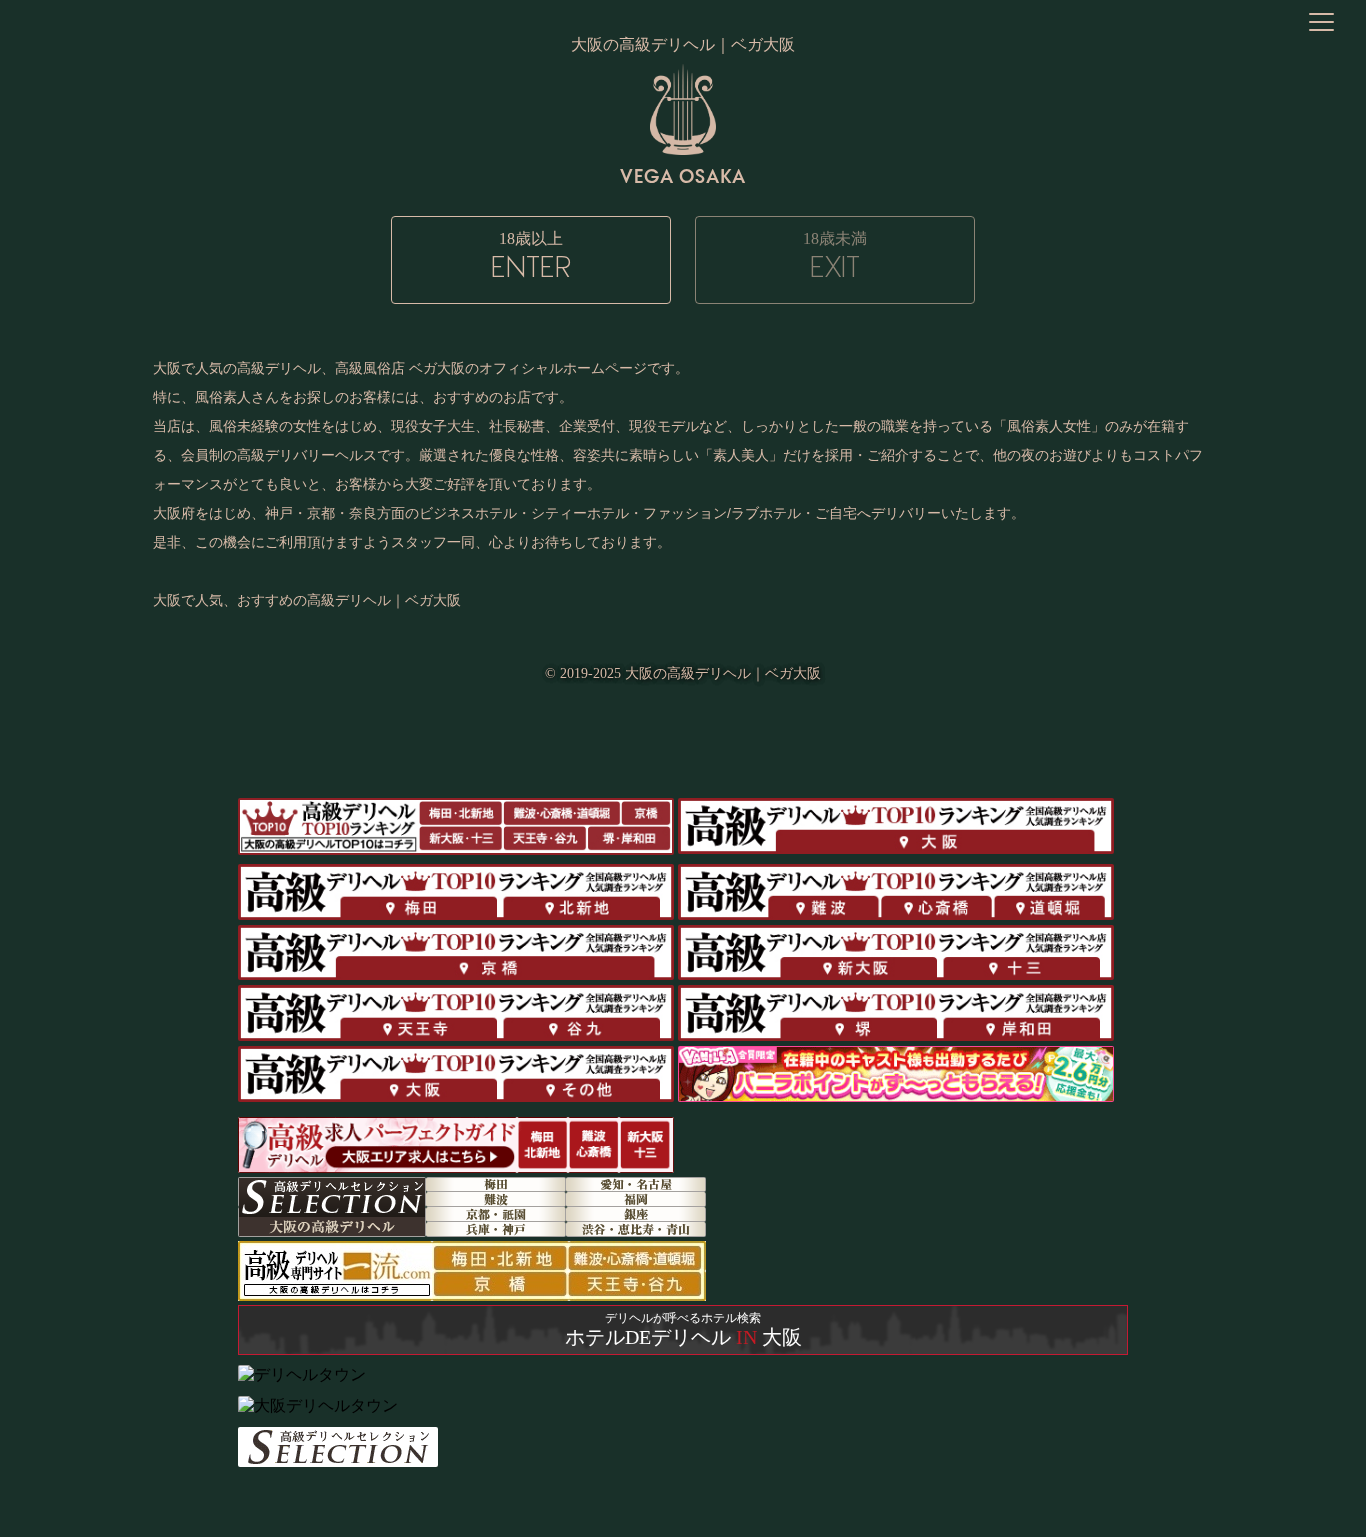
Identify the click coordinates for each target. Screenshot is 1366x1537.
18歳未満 (835, 257)
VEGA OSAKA (683, 175)
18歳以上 (531, 257)
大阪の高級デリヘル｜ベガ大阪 (723, 673)
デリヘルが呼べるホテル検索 (683, 1329)
